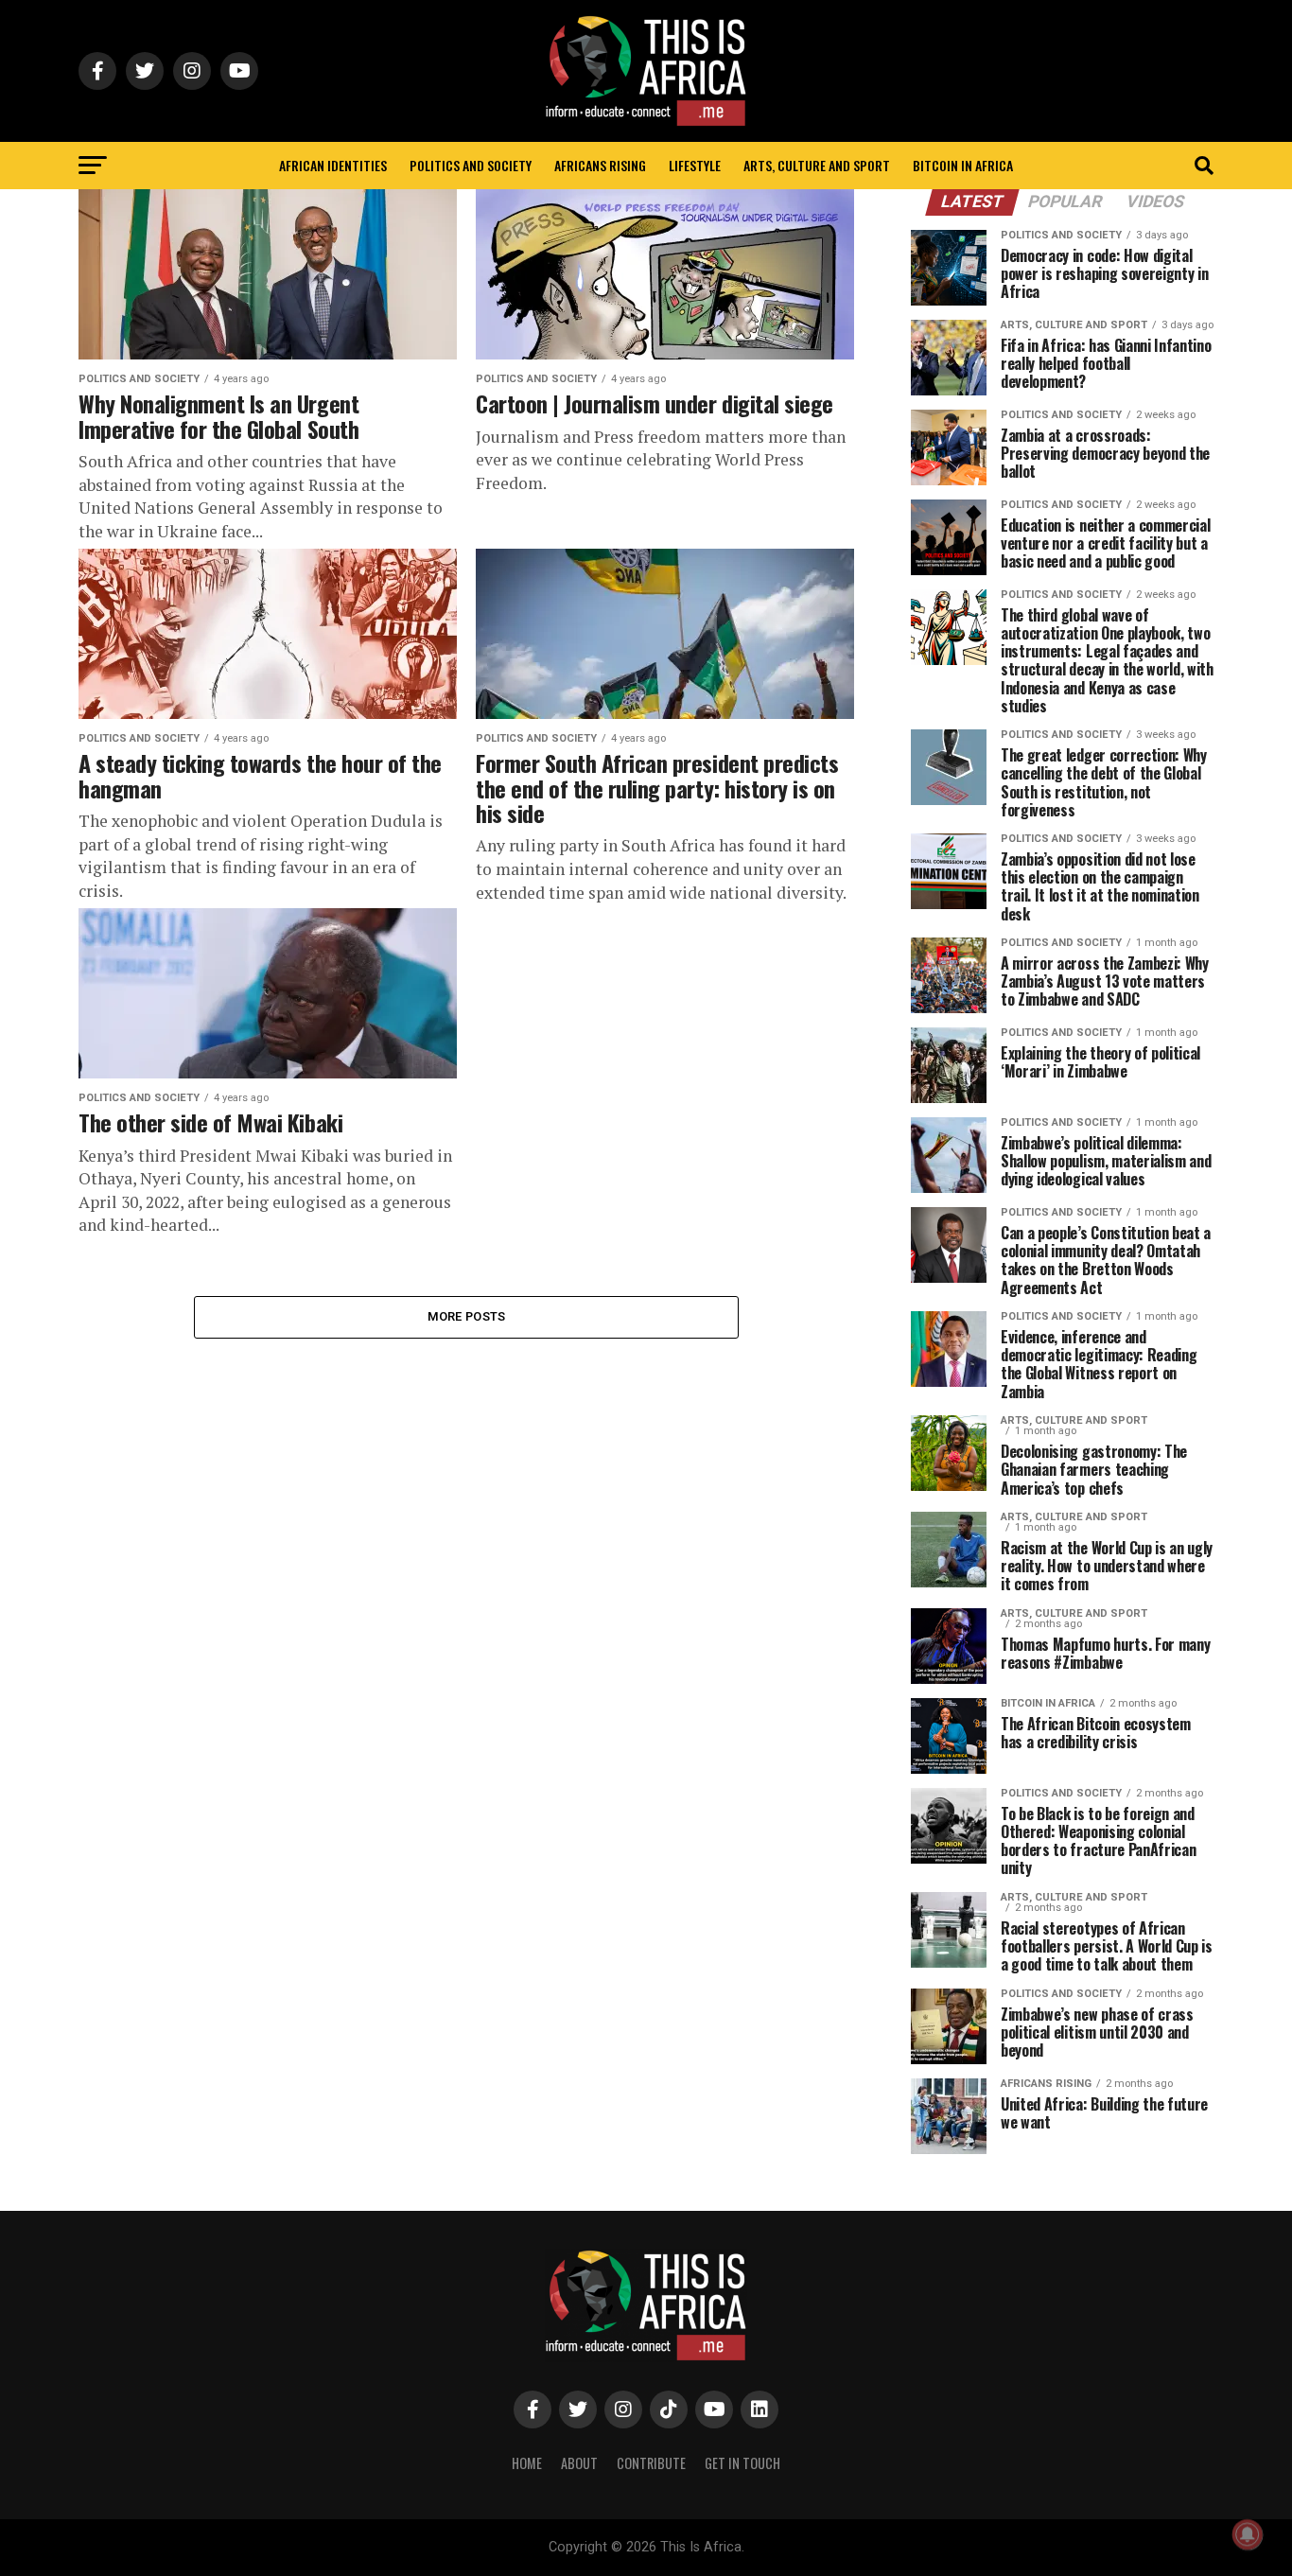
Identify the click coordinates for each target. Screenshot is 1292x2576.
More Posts (467, 1316)
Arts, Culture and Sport (817, 165)
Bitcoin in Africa (963, 165)
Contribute (651, 2463)
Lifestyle (695, 165)
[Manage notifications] (1248, 2534)
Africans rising (600, 165)
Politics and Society (471, 165)
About (579, 2463)
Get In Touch (742, 2463)
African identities (333, 165)
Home (527, 2463)
